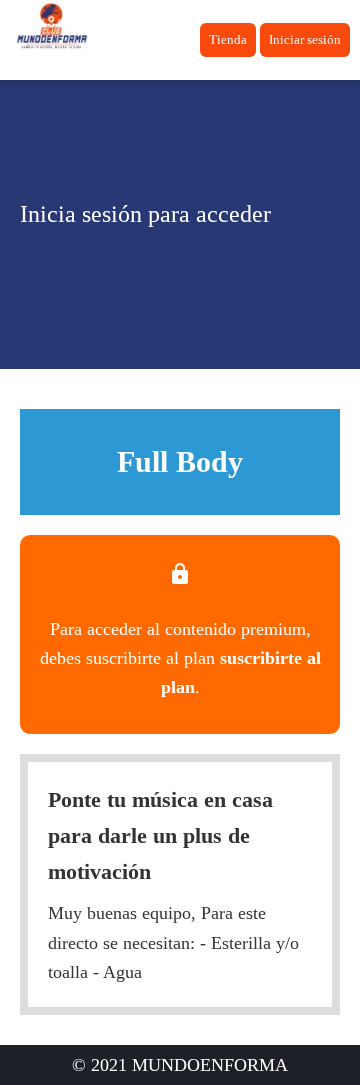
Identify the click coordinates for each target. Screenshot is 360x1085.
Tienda (228, 39)
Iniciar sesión (305, 39)
